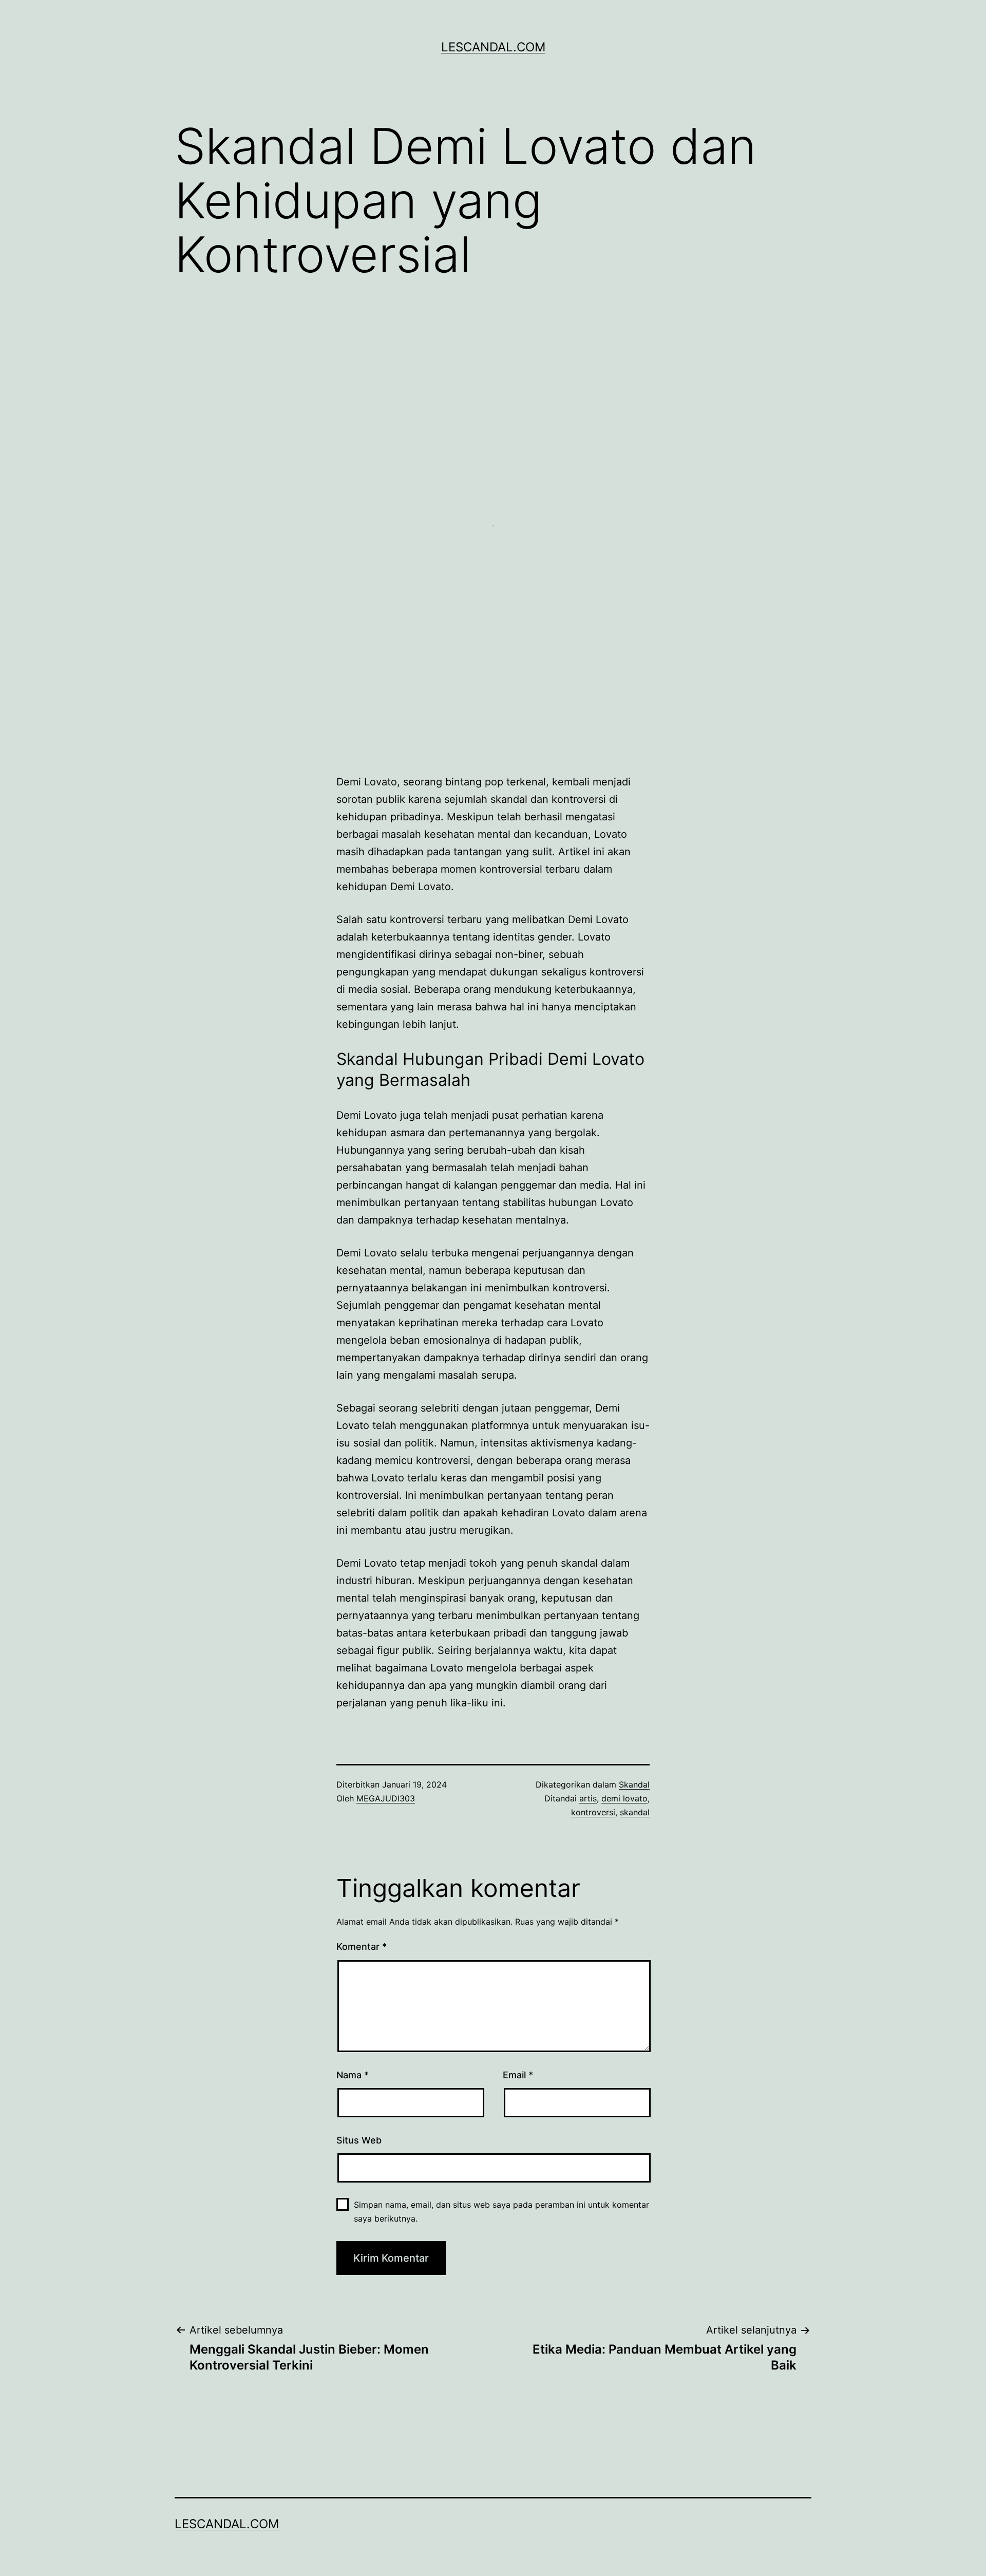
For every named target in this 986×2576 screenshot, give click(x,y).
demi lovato (624, 1798)
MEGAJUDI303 (386, 1798)
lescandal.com (493, 47)
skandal (635, 1812)
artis (588, 1798)
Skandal (634, 1784)
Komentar (362, 1947)
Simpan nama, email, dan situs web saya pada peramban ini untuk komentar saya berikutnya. (501, 2212)
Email (518, 2075)
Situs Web (359, 2140)
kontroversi (593, 1812)
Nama (353, 2075)
